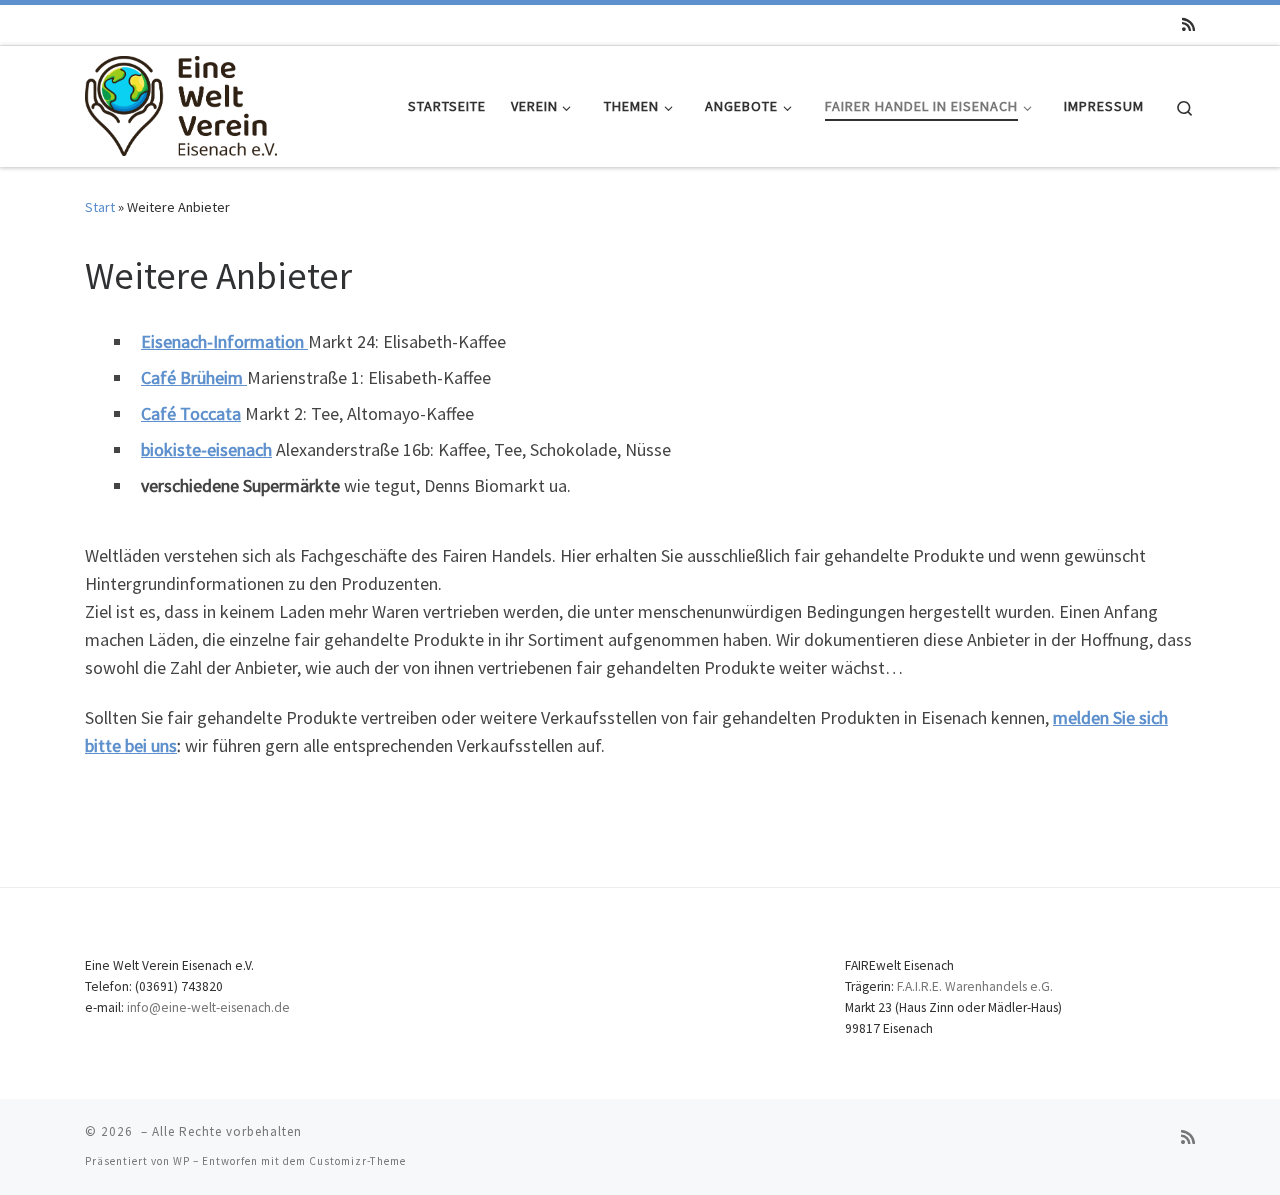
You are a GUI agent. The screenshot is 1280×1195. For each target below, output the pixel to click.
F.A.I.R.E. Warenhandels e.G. (975, 986)
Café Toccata (191, 413)
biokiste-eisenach (206, 449)
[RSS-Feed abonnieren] (1188, 24)
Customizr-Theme (357, 1161)
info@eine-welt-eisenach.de (208, 1007)
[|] (181, 102)
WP (181, 1161)
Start (100, 207)
